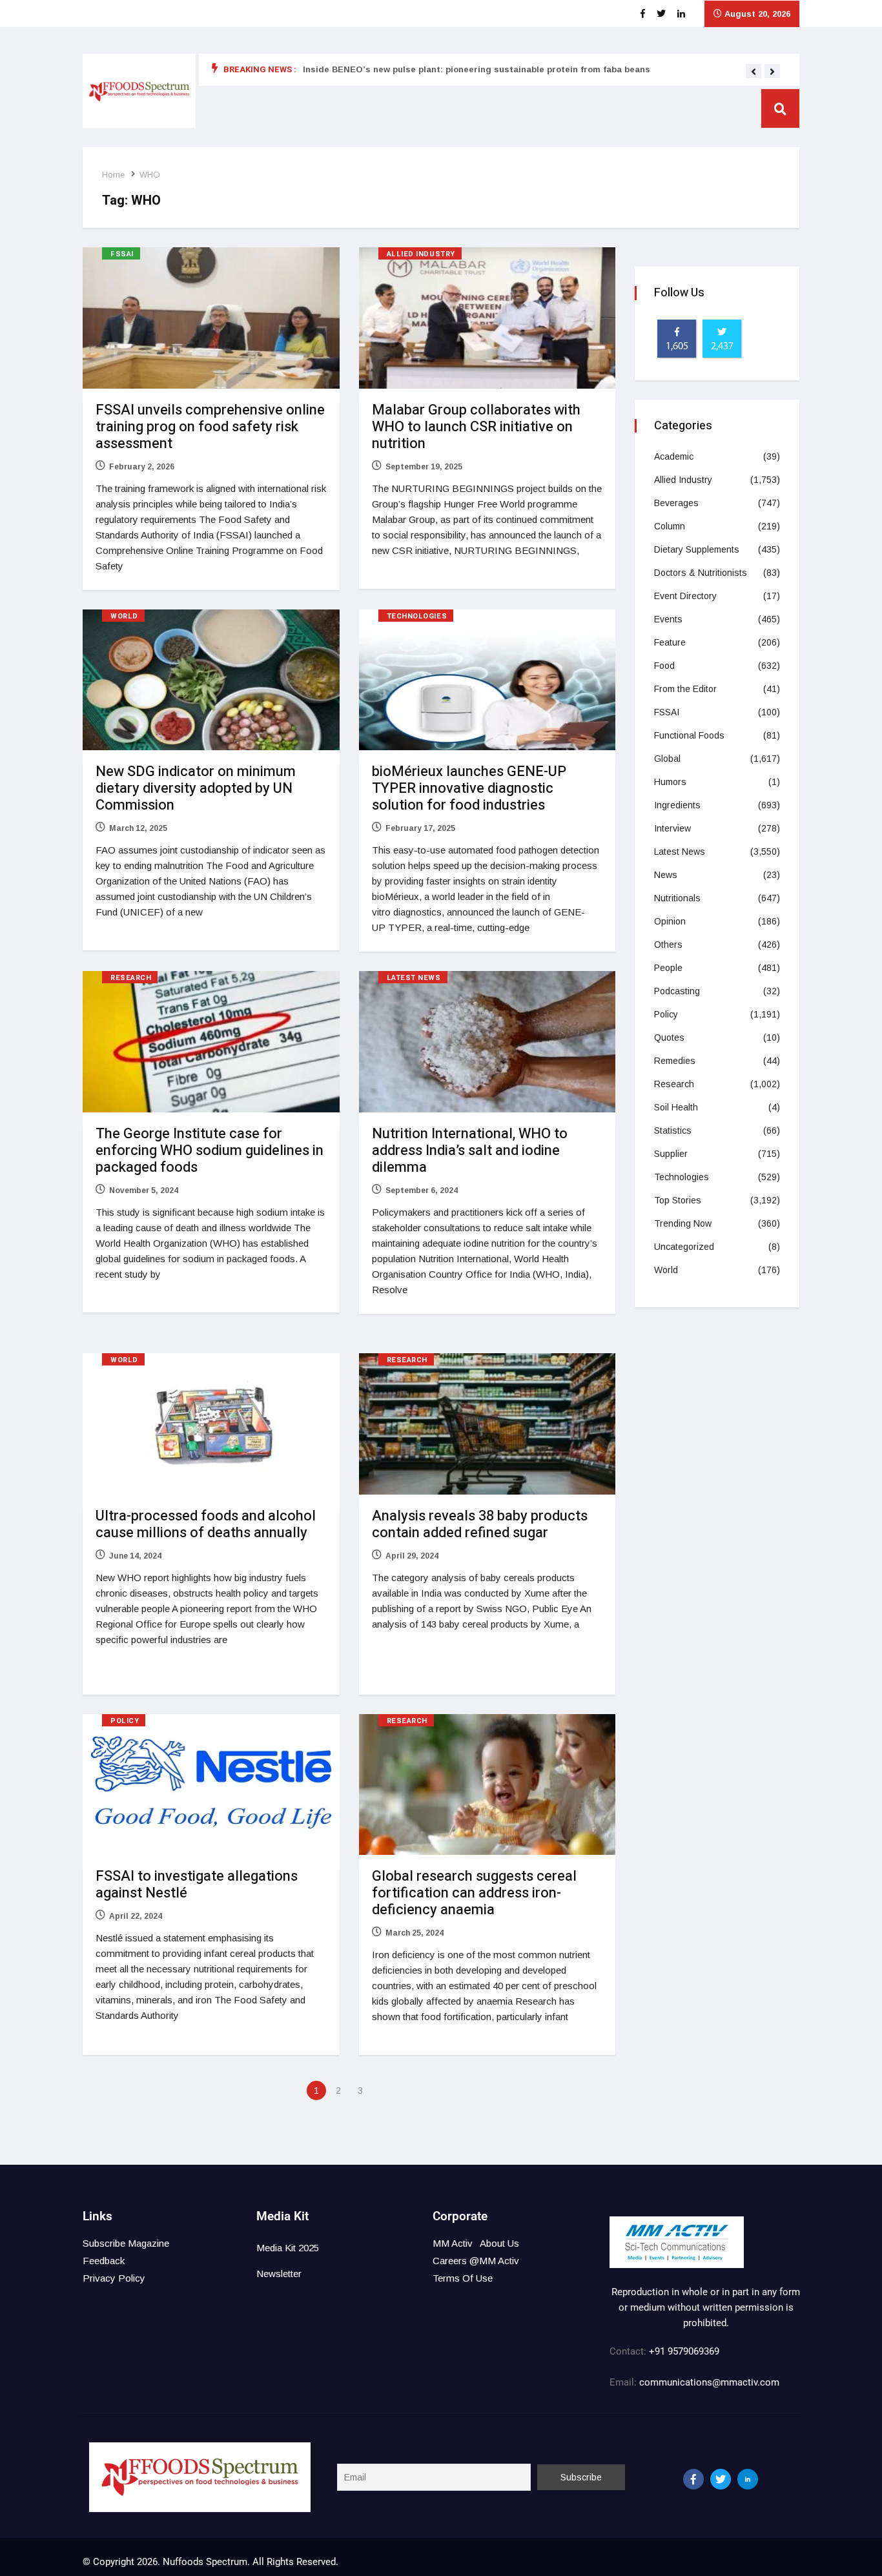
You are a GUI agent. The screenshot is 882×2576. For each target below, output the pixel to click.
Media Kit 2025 (288, 2248)
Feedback (104, 2261)
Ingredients (677, 805)
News (666, 875)
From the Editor (685, 689)
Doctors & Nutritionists (701, 573)
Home (113, 175)
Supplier (671, 1154)
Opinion (670, 921)
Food (664, 666)
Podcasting (677, 991)
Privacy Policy (114, 2278)
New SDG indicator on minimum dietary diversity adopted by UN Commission (196, 788)
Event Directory (685, 596)
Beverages (676, 503)
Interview (672, 828)
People (668, 968)
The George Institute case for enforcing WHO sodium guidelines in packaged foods (210, 1150)
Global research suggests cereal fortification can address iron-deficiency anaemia (474, 1893)
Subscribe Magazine (126, 2243)
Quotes (669, 1038)
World (124, 616)
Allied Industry (421, 254)
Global (667, 759)
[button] (754, 72)
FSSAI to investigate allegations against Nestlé (197, 1885)
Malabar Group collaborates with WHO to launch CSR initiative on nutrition (476, 427)
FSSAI (122, 254)
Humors (670, 782)
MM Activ (453, 2243)
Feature (670, 642)
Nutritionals (677, 898)
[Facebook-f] (693, 2479)
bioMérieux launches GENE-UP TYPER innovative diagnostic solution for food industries (469, 788)
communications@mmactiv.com (708, 2382)
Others (668, 945)
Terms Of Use (463, 2278)
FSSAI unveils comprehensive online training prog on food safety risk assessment (210, 427)
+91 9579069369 (684, 2351)
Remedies (675, 1061)
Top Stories (678, 1200)
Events (668, 619)
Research (131, 978)
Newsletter (279, 2274)
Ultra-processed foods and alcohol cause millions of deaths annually (206, 1524)
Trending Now (683, 1223)
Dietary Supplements (697, 549)
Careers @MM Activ (476, 2261)
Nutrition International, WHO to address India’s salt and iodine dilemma (470, 1150)
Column (670, 526)
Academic (674, 456)
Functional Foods (689, 735)
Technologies (417, 616)
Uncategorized (684, 1247)
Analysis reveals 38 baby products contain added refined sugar (480, 1524)
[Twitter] (721, 2479)
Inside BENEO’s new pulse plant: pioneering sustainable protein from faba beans (477, 69)
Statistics (673, 1130)
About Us (499, 2243)
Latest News (414, 978)
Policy (125, 1721)
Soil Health (676, 1107)
